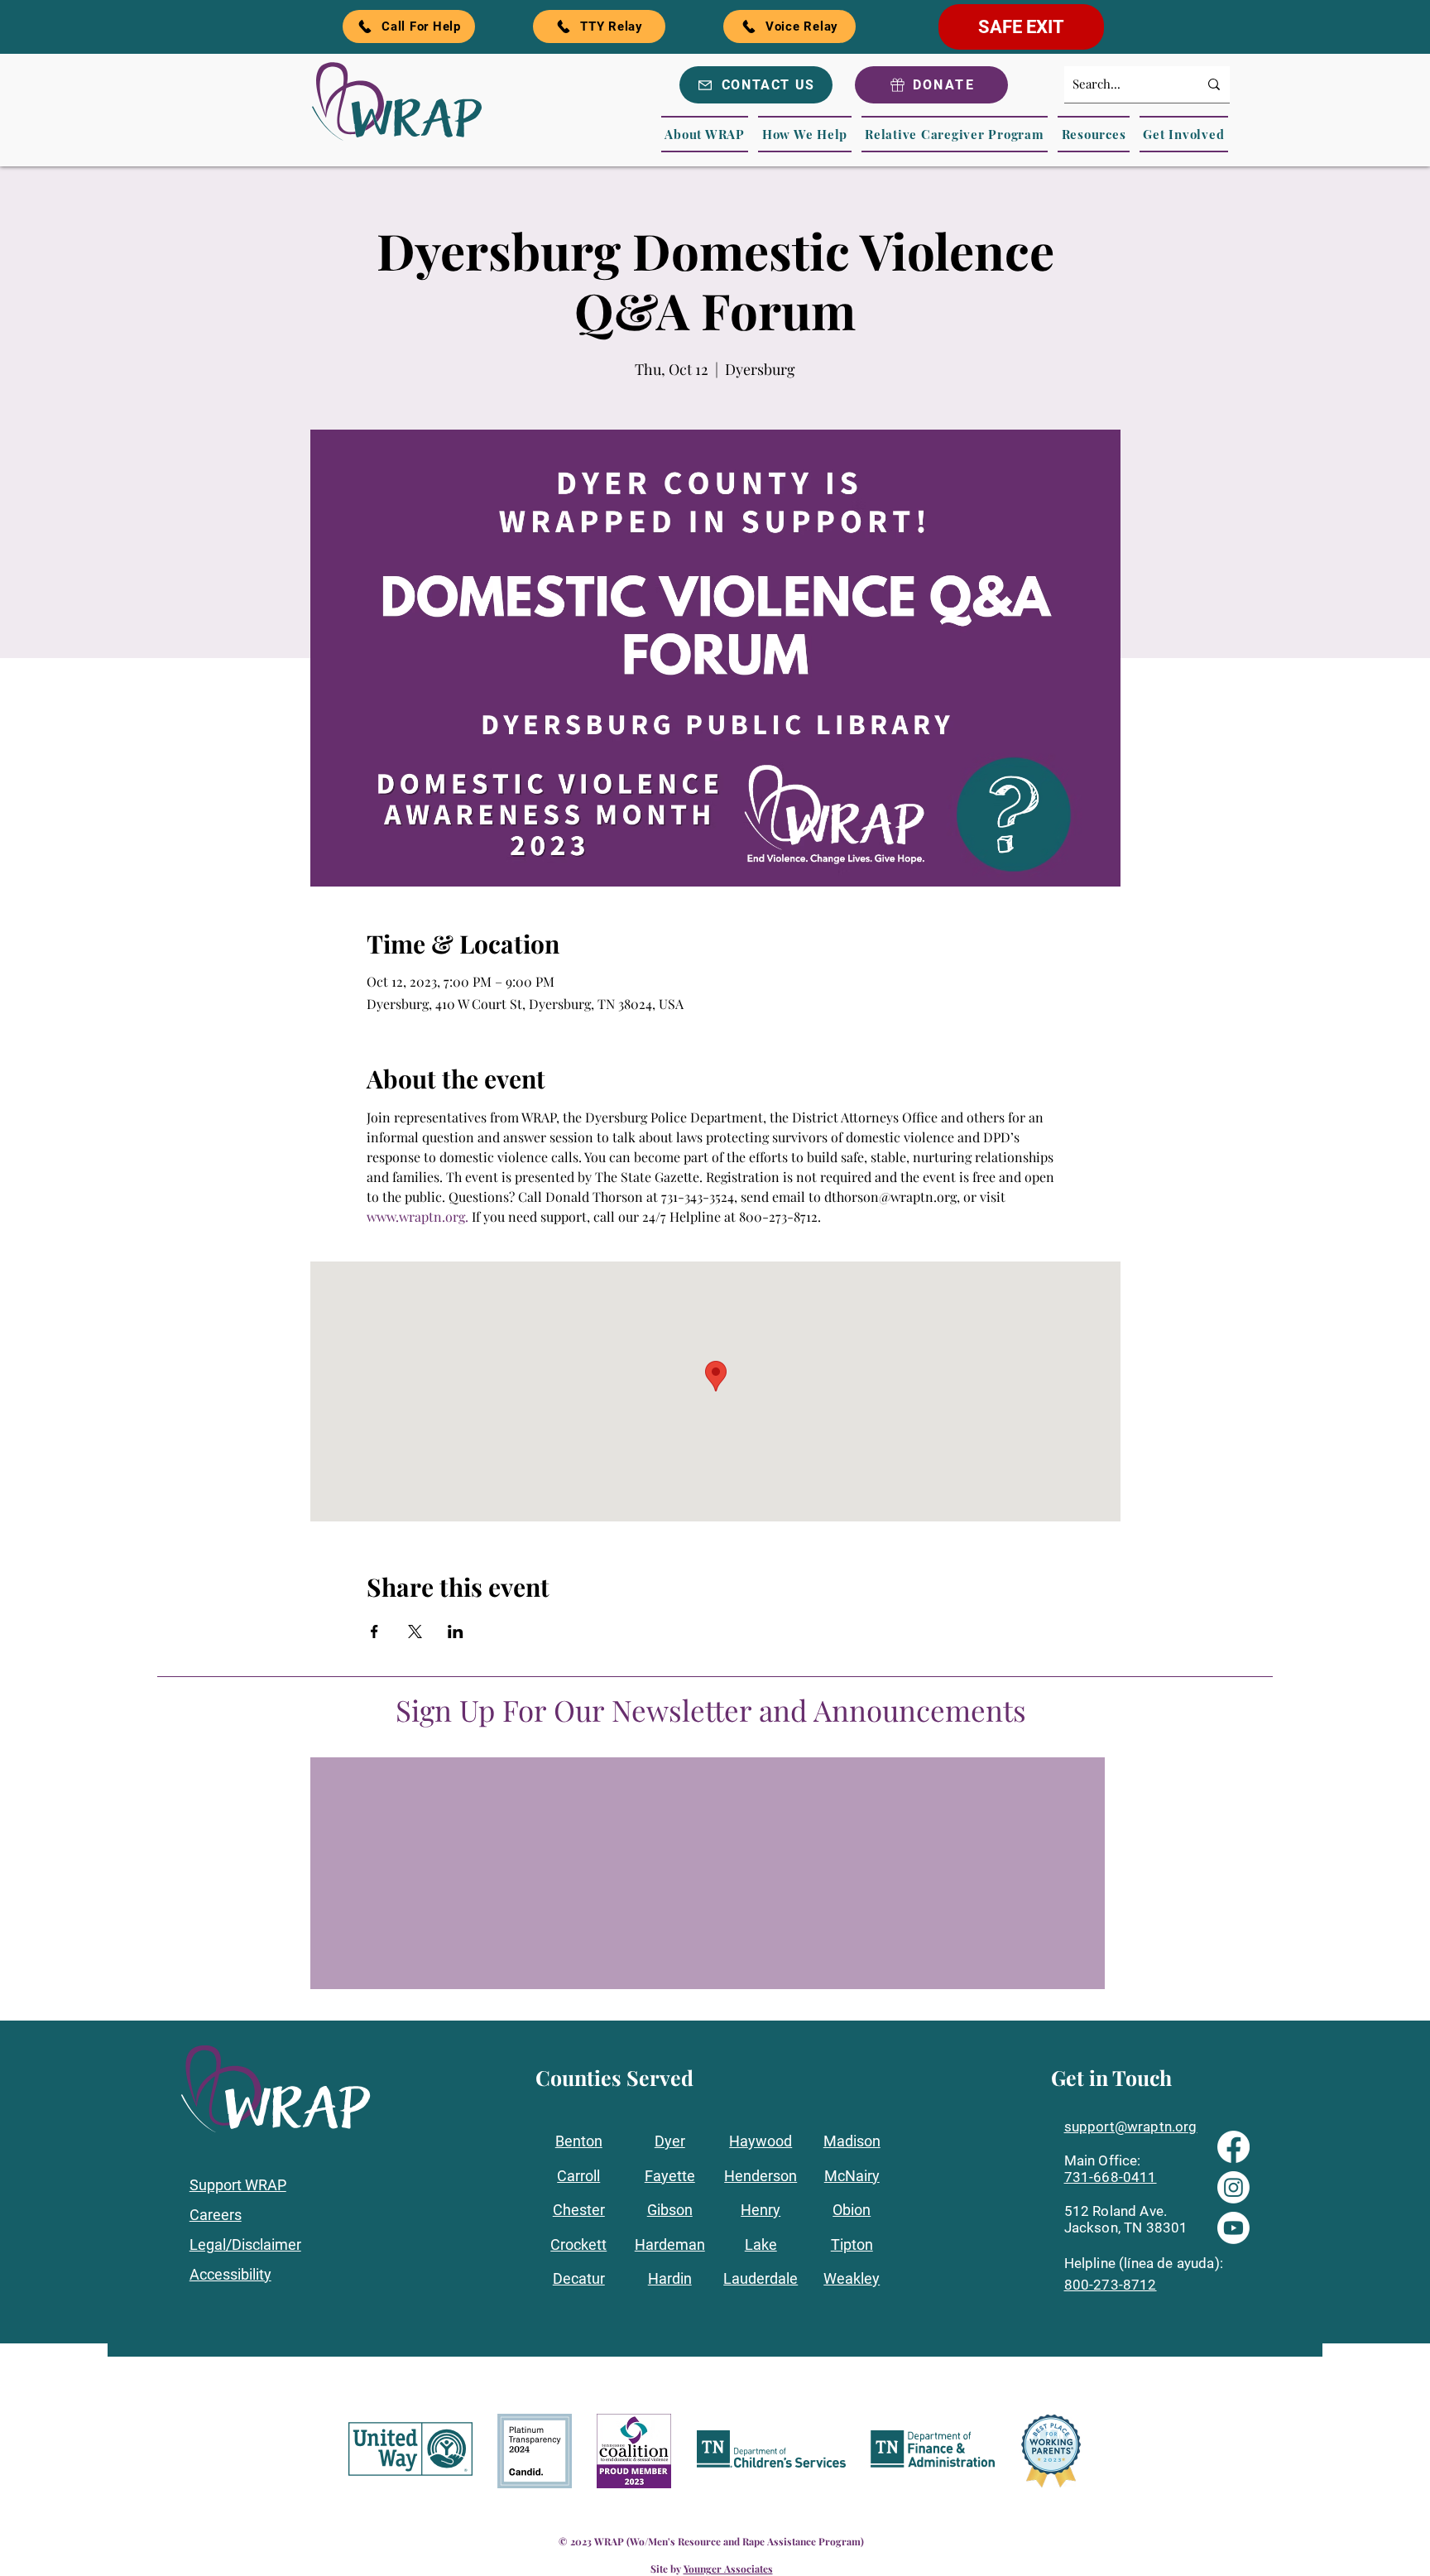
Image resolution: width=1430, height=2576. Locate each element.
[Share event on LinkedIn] (456, 1632)
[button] (705, 134)
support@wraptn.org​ (1131, 2127)
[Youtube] (1233, 2228)
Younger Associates (728, 2569)
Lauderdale (761, 2278)
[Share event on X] (415, 1632)
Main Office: (1103, 2160)
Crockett (578, 2244)
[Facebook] (1233, 2147)
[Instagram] (1233, 2187)
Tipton (852, 2244)
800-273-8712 (1111, 2285)
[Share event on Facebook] (374, 1632)
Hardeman (670, 2244)
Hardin (670, 2278)
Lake (761, 2244)
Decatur (579, 2278)
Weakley (852, 2278)
